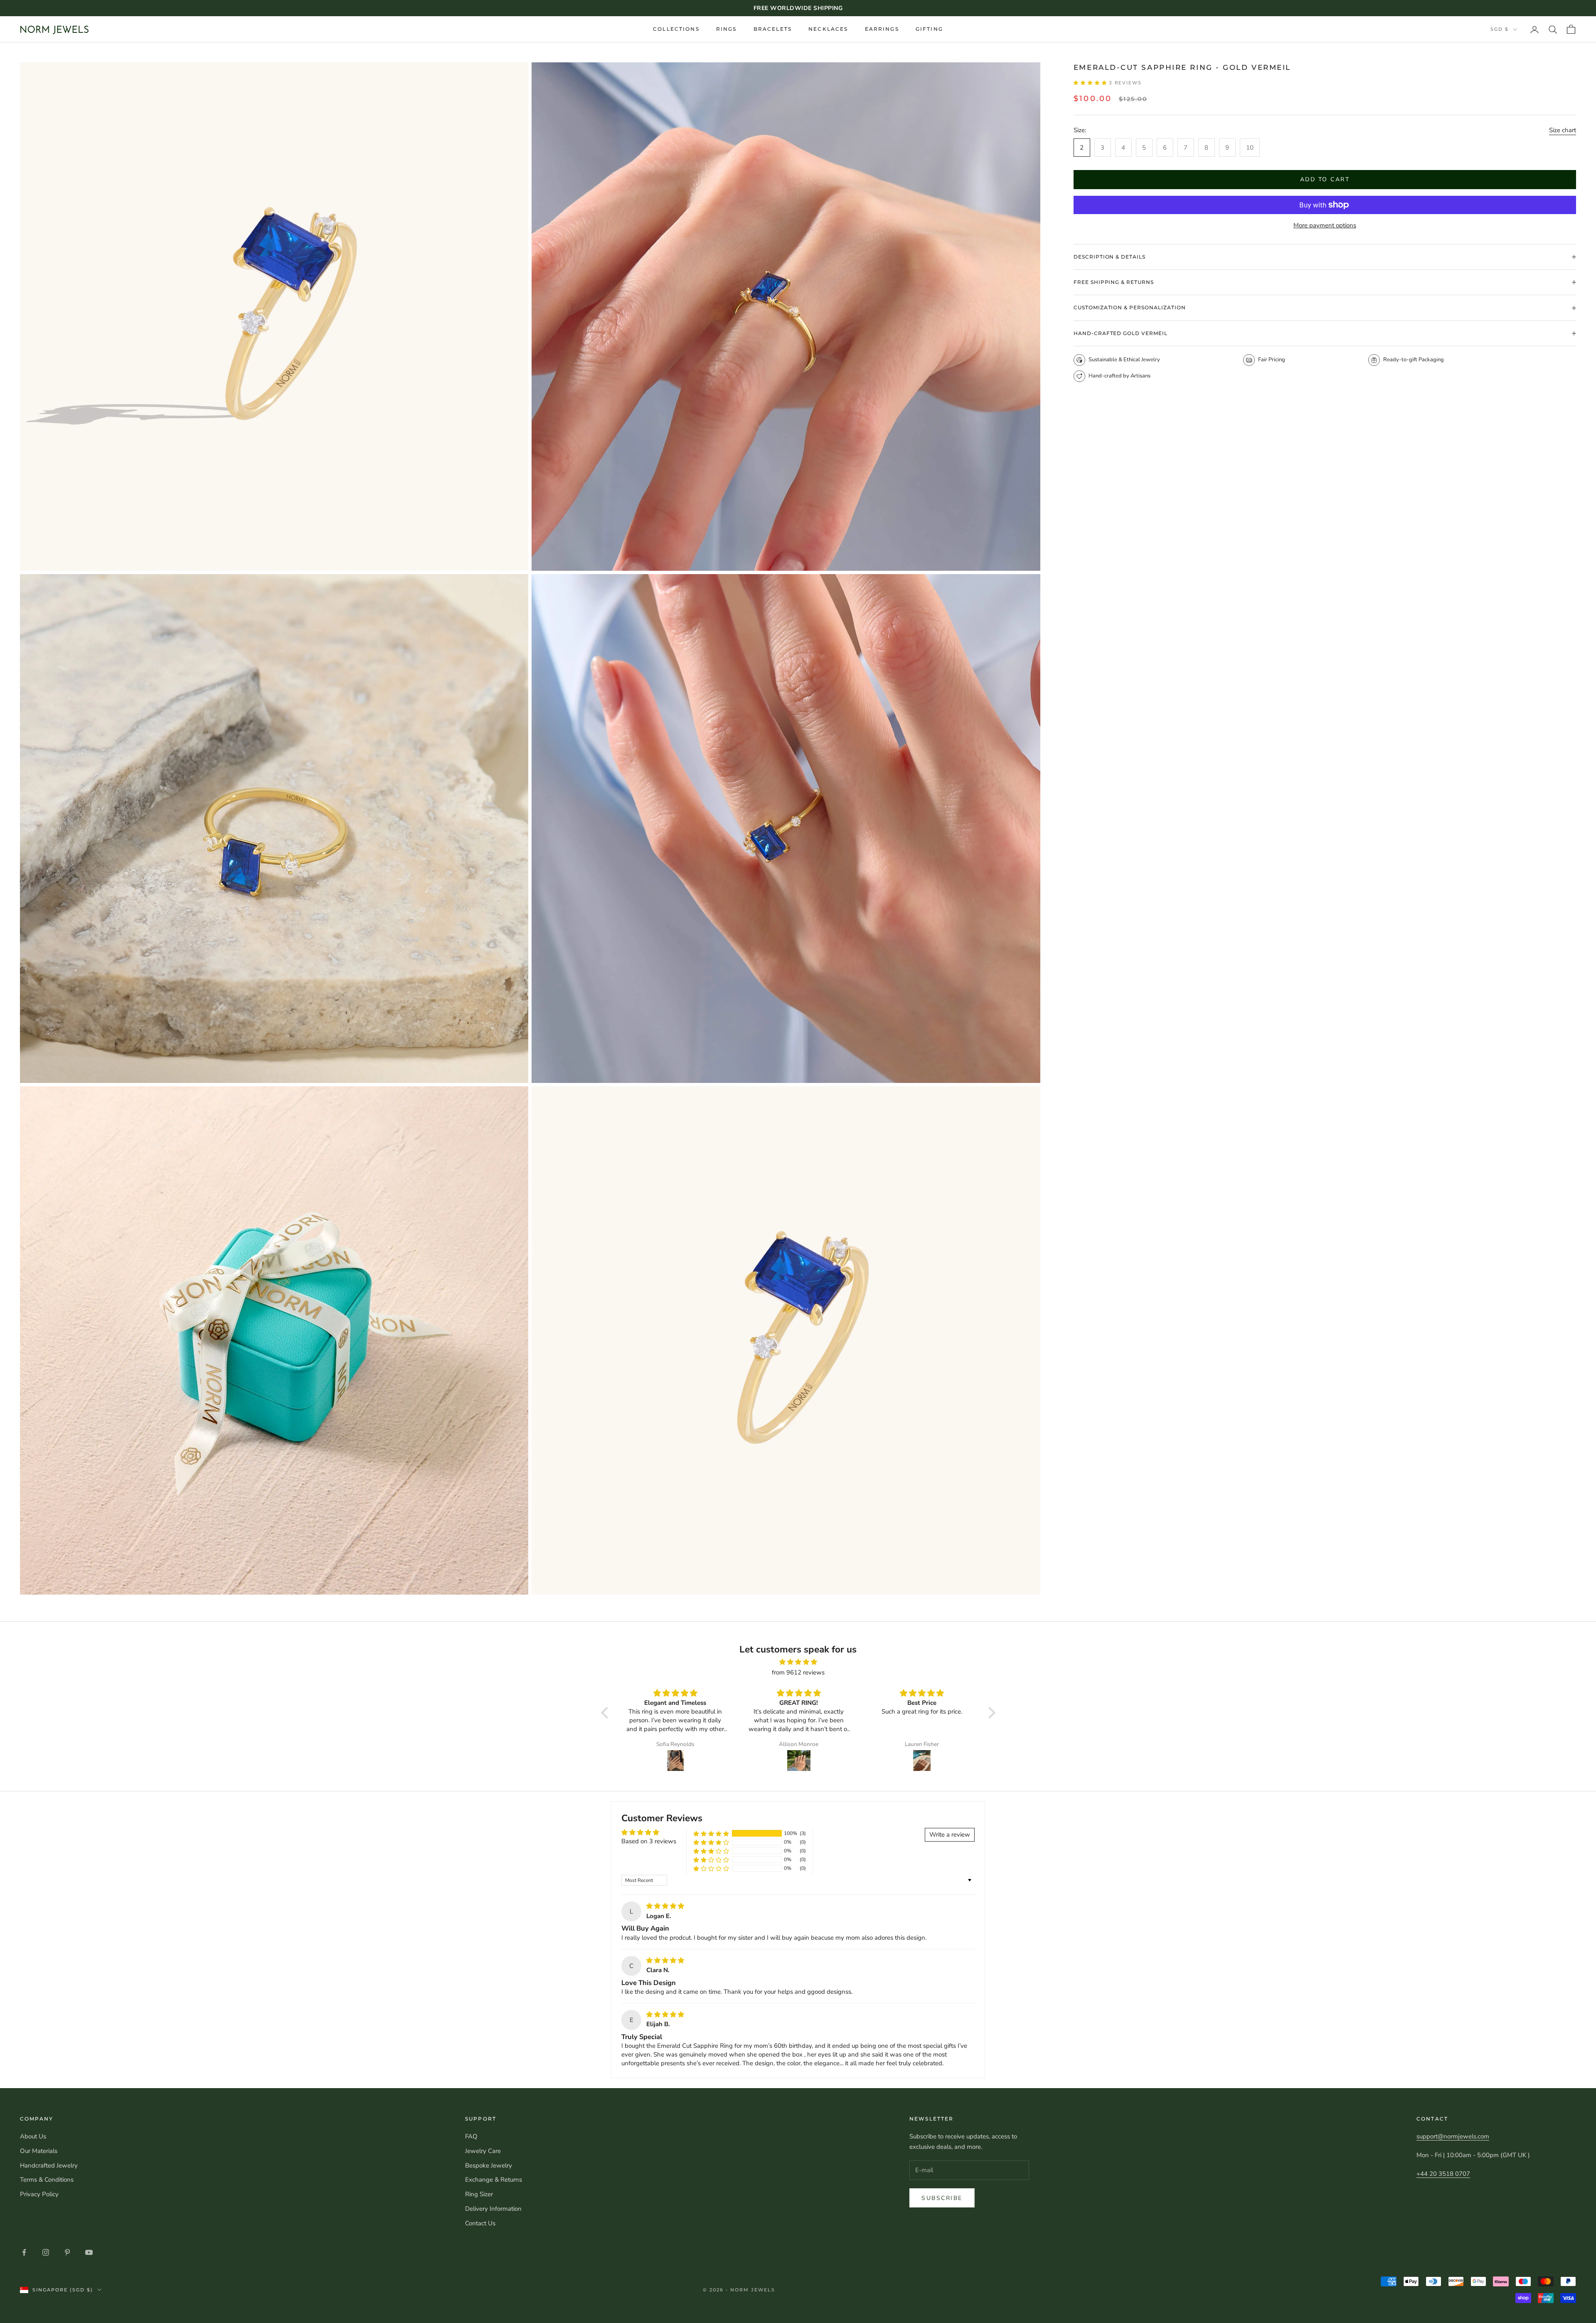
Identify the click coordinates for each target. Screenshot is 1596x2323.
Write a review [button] (950, 1835)
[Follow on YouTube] (89, 2252)
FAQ (471, 2136)
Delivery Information (493, 2209)
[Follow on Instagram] (46, 2252)
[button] (1091, 83)
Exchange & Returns (494, 2180)
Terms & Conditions (47, 2180)
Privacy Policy (39, 2194)
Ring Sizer (479, 2194)
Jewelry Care (483, 2151)
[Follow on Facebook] (24, 2252)
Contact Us (480, 2223)
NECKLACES (828, 29)
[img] (798, 1662)
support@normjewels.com (1453, 2136)
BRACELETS (773, 29)
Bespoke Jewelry (489, 2165)
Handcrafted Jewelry (49, 2165)
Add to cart (1325, 179)
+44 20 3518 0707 (1443, 2174)
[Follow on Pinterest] (67, 2252)
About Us (33, 2136)
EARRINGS (882, 29)
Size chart (1563, 130)
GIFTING (929, 29)
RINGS (727, 29)
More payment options (1325, 225)
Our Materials (39, 2151)
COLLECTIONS (676, 29)
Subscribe (942, 2198)
